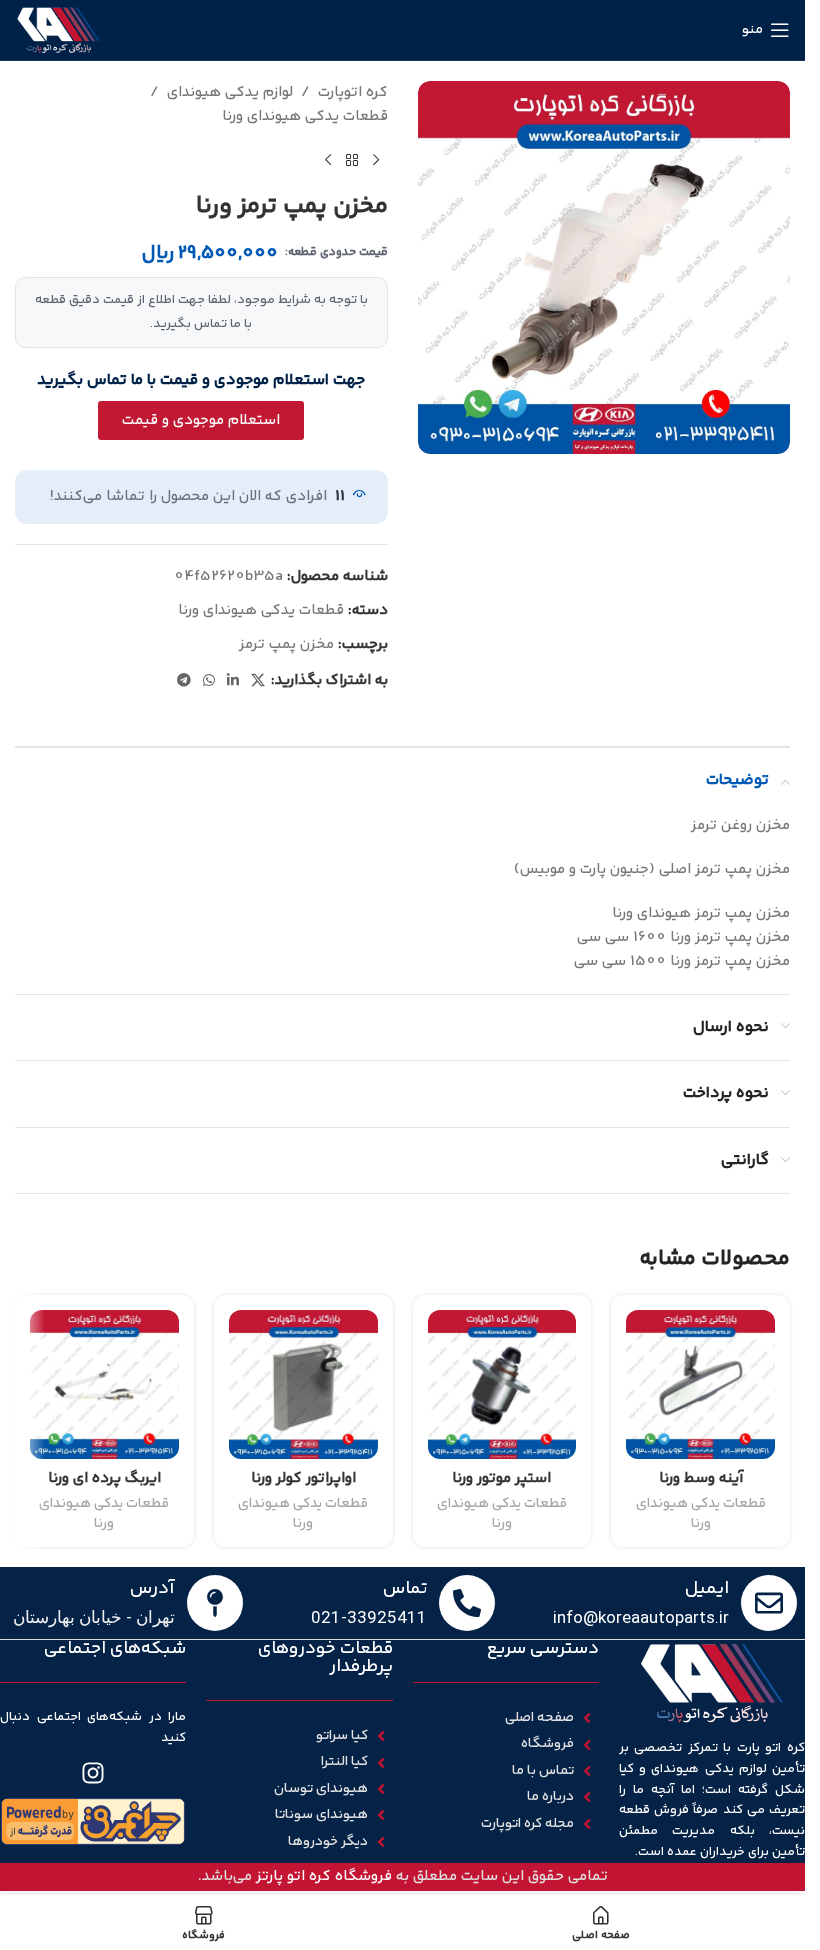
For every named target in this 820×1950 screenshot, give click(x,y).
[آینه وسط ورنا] (700, 1384)
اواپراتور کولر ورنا (303, 1478)
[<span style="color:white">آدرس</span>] (215, 1603)
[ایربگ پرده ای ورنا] (104, 1384)
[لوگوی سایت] (58, 29)
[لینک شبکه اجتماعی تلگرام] (184, 681)
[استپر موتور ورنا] (502, 1384)
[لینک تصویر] (93, 1821)
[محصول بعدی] (328, 161)
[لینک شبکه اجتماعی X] (258, 681)
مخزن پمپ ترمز (286, 644)
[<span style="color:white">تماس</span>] (467, 1603)
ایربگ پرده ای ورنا (104, 1478)
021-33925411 (369, 1617)
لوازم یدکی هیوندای (230, 92)
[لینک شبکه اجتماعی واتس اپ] (209, 681)
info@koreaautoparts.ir (641, 1617)
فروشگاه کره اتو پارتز (324, 1876)
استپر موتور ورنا (501, 1478)
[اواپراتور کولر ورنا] (303, 1384)
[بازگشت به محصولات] (352, 161)
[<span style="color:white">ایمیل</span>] (769, 1603)
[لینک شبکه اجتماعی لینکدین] (233, 681)
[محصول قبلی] (376, 161)
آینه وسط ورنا (701, 1478)
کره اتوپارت (353, 92)
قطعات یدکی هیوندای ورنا (305, 116)
